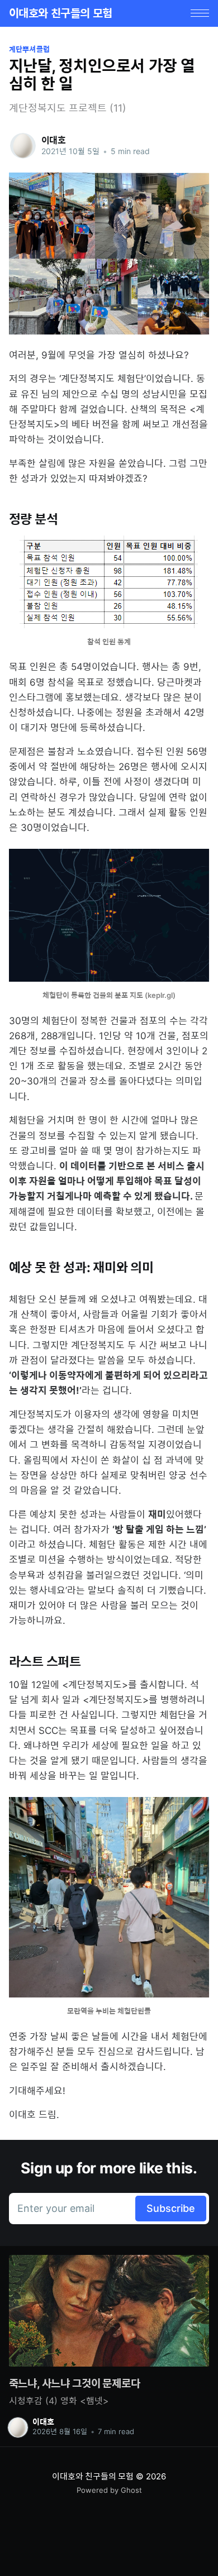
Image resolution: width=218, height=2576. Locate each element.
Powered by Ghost (109, 2490)
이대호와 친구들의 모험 (61, 13)
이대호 (54, 140)
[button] (200, 13)
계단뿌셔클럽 (30, 49)
